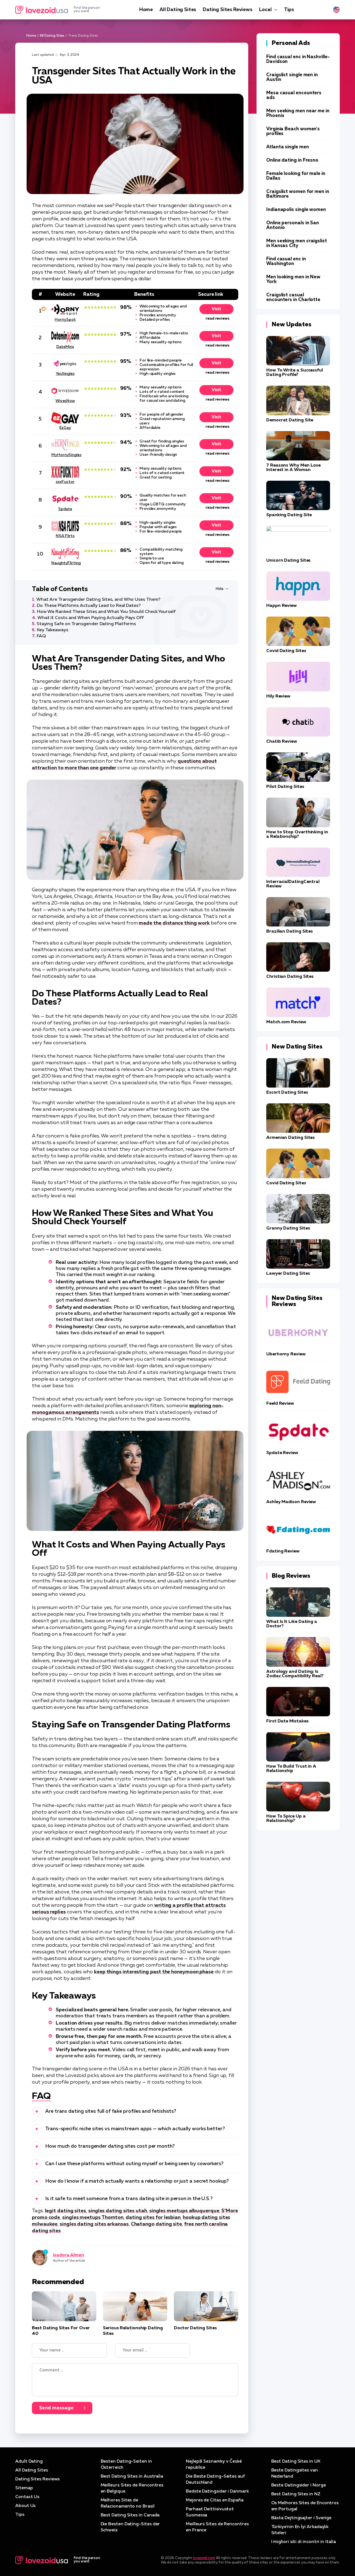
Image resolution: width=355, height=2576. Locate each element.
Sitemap (24, 2488)
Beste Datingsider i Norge (299, 2485)
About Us (25, 2506)
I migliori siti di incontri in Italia (304, 2542)
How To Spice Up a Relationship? (286, 1819)
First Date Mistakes (287, 1721)
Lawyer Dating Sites (288, 1274)
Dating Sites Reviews (227, 10)
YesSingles (65, 374)
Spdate (65, 509)
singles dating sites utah (118, 2211)
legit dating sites (66, 2211)
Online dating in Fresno (292, 160)
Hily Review (278, 696)
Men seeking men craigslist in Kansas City (297, 243)
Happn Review (282, 606)
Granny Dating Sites (288, 1228)
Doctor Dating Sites (195, 2328)
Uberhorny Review (286, 1354)
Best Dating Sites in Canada (130, 2515)
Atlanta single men (288, 147)
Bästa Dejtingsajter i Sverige (301, 2518)
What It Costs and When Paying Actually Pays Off (91, 618)
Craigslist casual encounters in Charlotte (293, 297)
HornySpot (65, 320)
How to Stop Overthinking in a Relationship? (297, 834)
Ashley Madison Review (291, 1502)
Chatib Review (282, 742)
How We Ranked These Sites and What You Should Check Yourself (106, 612)
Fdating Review (283, 1551)
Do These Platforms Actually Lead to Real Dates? (89, 606)
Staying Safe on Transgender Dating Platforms (86, 624)
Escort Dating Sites (287, 1093)
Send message (56, 2408)
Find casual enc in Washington (286, 261)
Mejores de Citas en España (215, 2500)
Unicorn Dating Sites (288, 561)
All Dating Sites (178, 10)
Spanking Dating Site (289, 515)
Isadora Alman (69, 2255)
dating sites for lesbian (153, 2218)
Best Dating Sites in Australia (132, 2476)
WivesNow (65, 401)
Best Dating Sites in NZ (296, 2494)
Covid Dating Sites (286, 651)
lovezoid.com (204, 2558)
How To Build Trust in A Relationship (291, 1769)
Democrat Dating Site (290, 420)
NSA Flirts (65, 536)
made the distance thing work (174, 923)
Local (265, 10)
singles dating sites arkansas (94, 2224)
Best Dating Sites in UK (296, 2462)
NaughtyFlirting (65, 563)
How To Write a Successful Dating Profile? (295, 373)
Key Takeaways (53, 630)
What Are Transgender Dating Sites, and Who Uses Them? (98, 600)
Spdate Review (282, 1453)
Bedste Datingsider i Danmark (217, 2491)
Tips (289, 10)
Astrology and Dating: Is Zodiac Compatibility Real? (295, 1674)
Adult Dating (29, 2462)
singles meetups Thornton (93, 2218)
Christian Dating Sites (290, 977)
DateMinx (65, 347)
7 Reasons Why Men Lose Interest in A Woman (293, 468)
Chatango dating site (156, 2224)
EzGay (65, 428)
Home (146, 10)
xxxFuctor (65, 482)
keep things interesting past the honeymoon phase (154, 1972)
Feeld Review (280, 1404)
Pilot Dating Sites (285, 787)
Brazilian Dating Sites (290, 931)
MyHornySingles (65, 455)
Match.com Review (286, 1022)
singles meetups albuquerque (184, 2211)
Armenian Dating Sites (291, 1138)
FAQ (41, 636)
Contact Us (27, 2497)
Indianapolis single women (296, 210)
